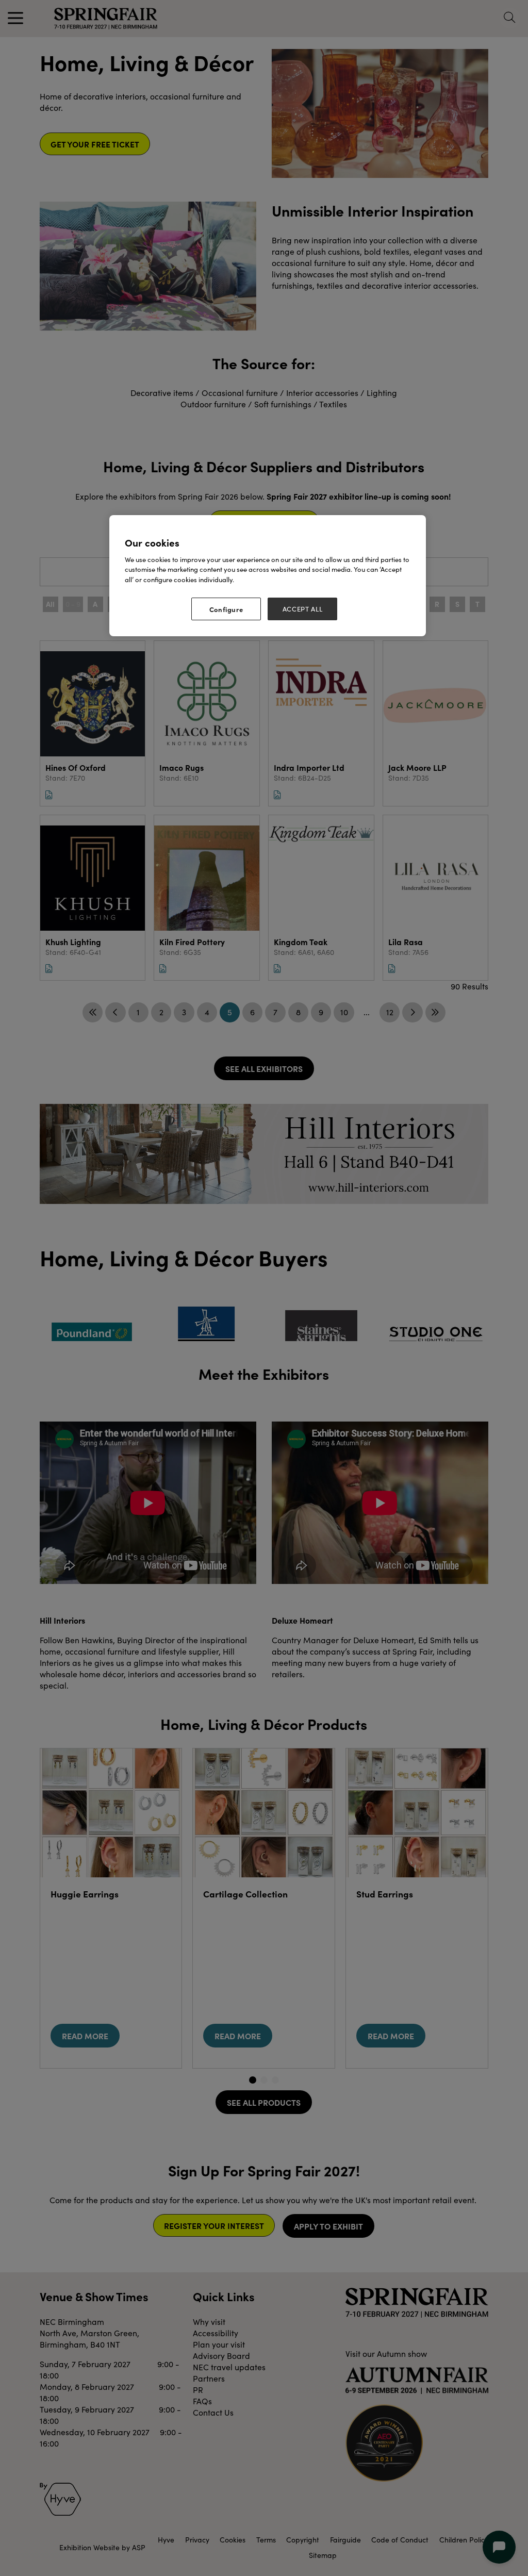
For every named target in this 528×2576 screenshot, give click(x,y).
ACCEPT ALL (303, 609)
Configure (226, 609)
